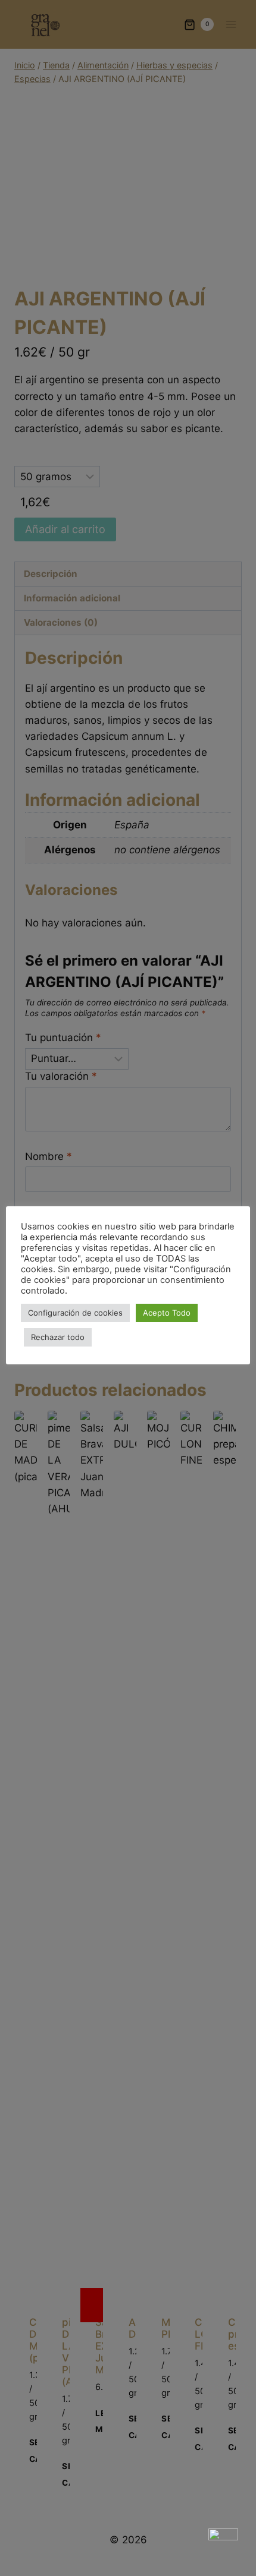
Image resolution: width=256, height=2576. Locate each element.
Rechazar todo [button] (58, 1337)
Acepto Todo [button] (167, 1313)
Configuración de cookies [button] (75, 1313)
